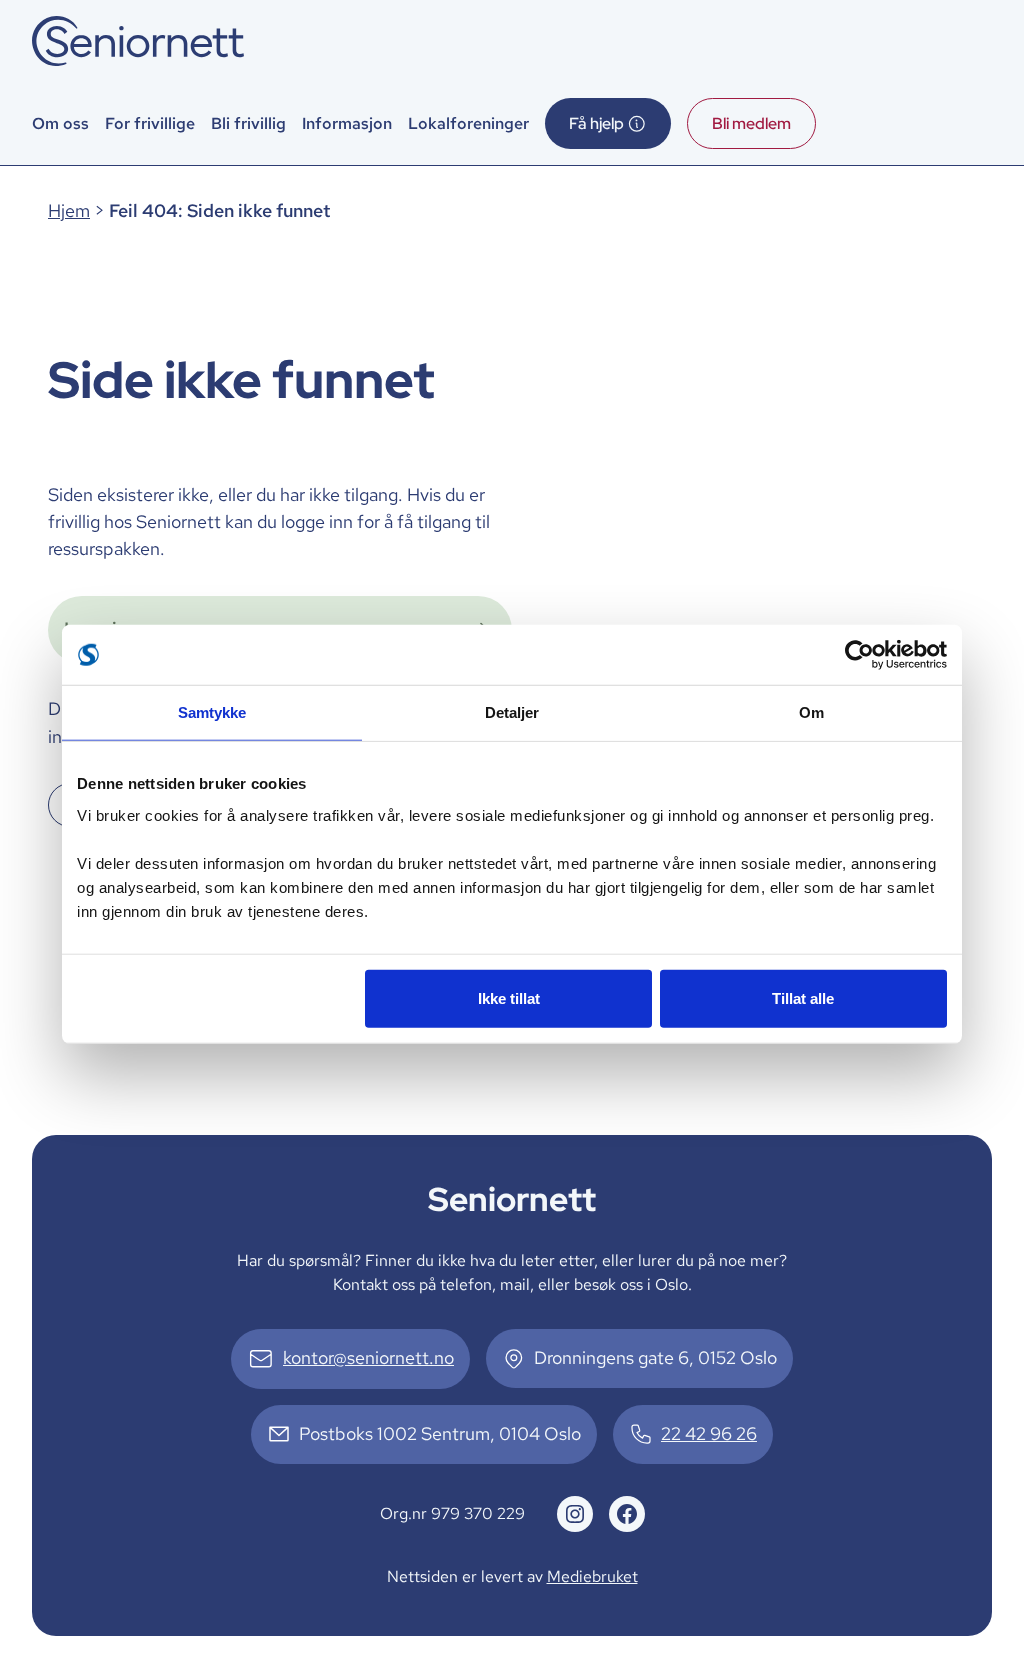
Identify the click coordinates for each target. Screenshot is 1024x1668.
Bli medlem (751, 123)
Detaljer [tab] (512, 712)
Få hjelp (596, 123)
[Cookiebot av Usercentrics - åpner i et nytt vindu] (859, 655)
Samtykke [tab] (212, 712)
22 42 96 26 (709, 1434)
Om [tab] (811, 712)
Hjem (69, 211)
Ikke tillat (509, 997)
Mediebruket (592, 1576)
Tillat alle (803, 997)
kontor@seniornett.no (368, 1358)
